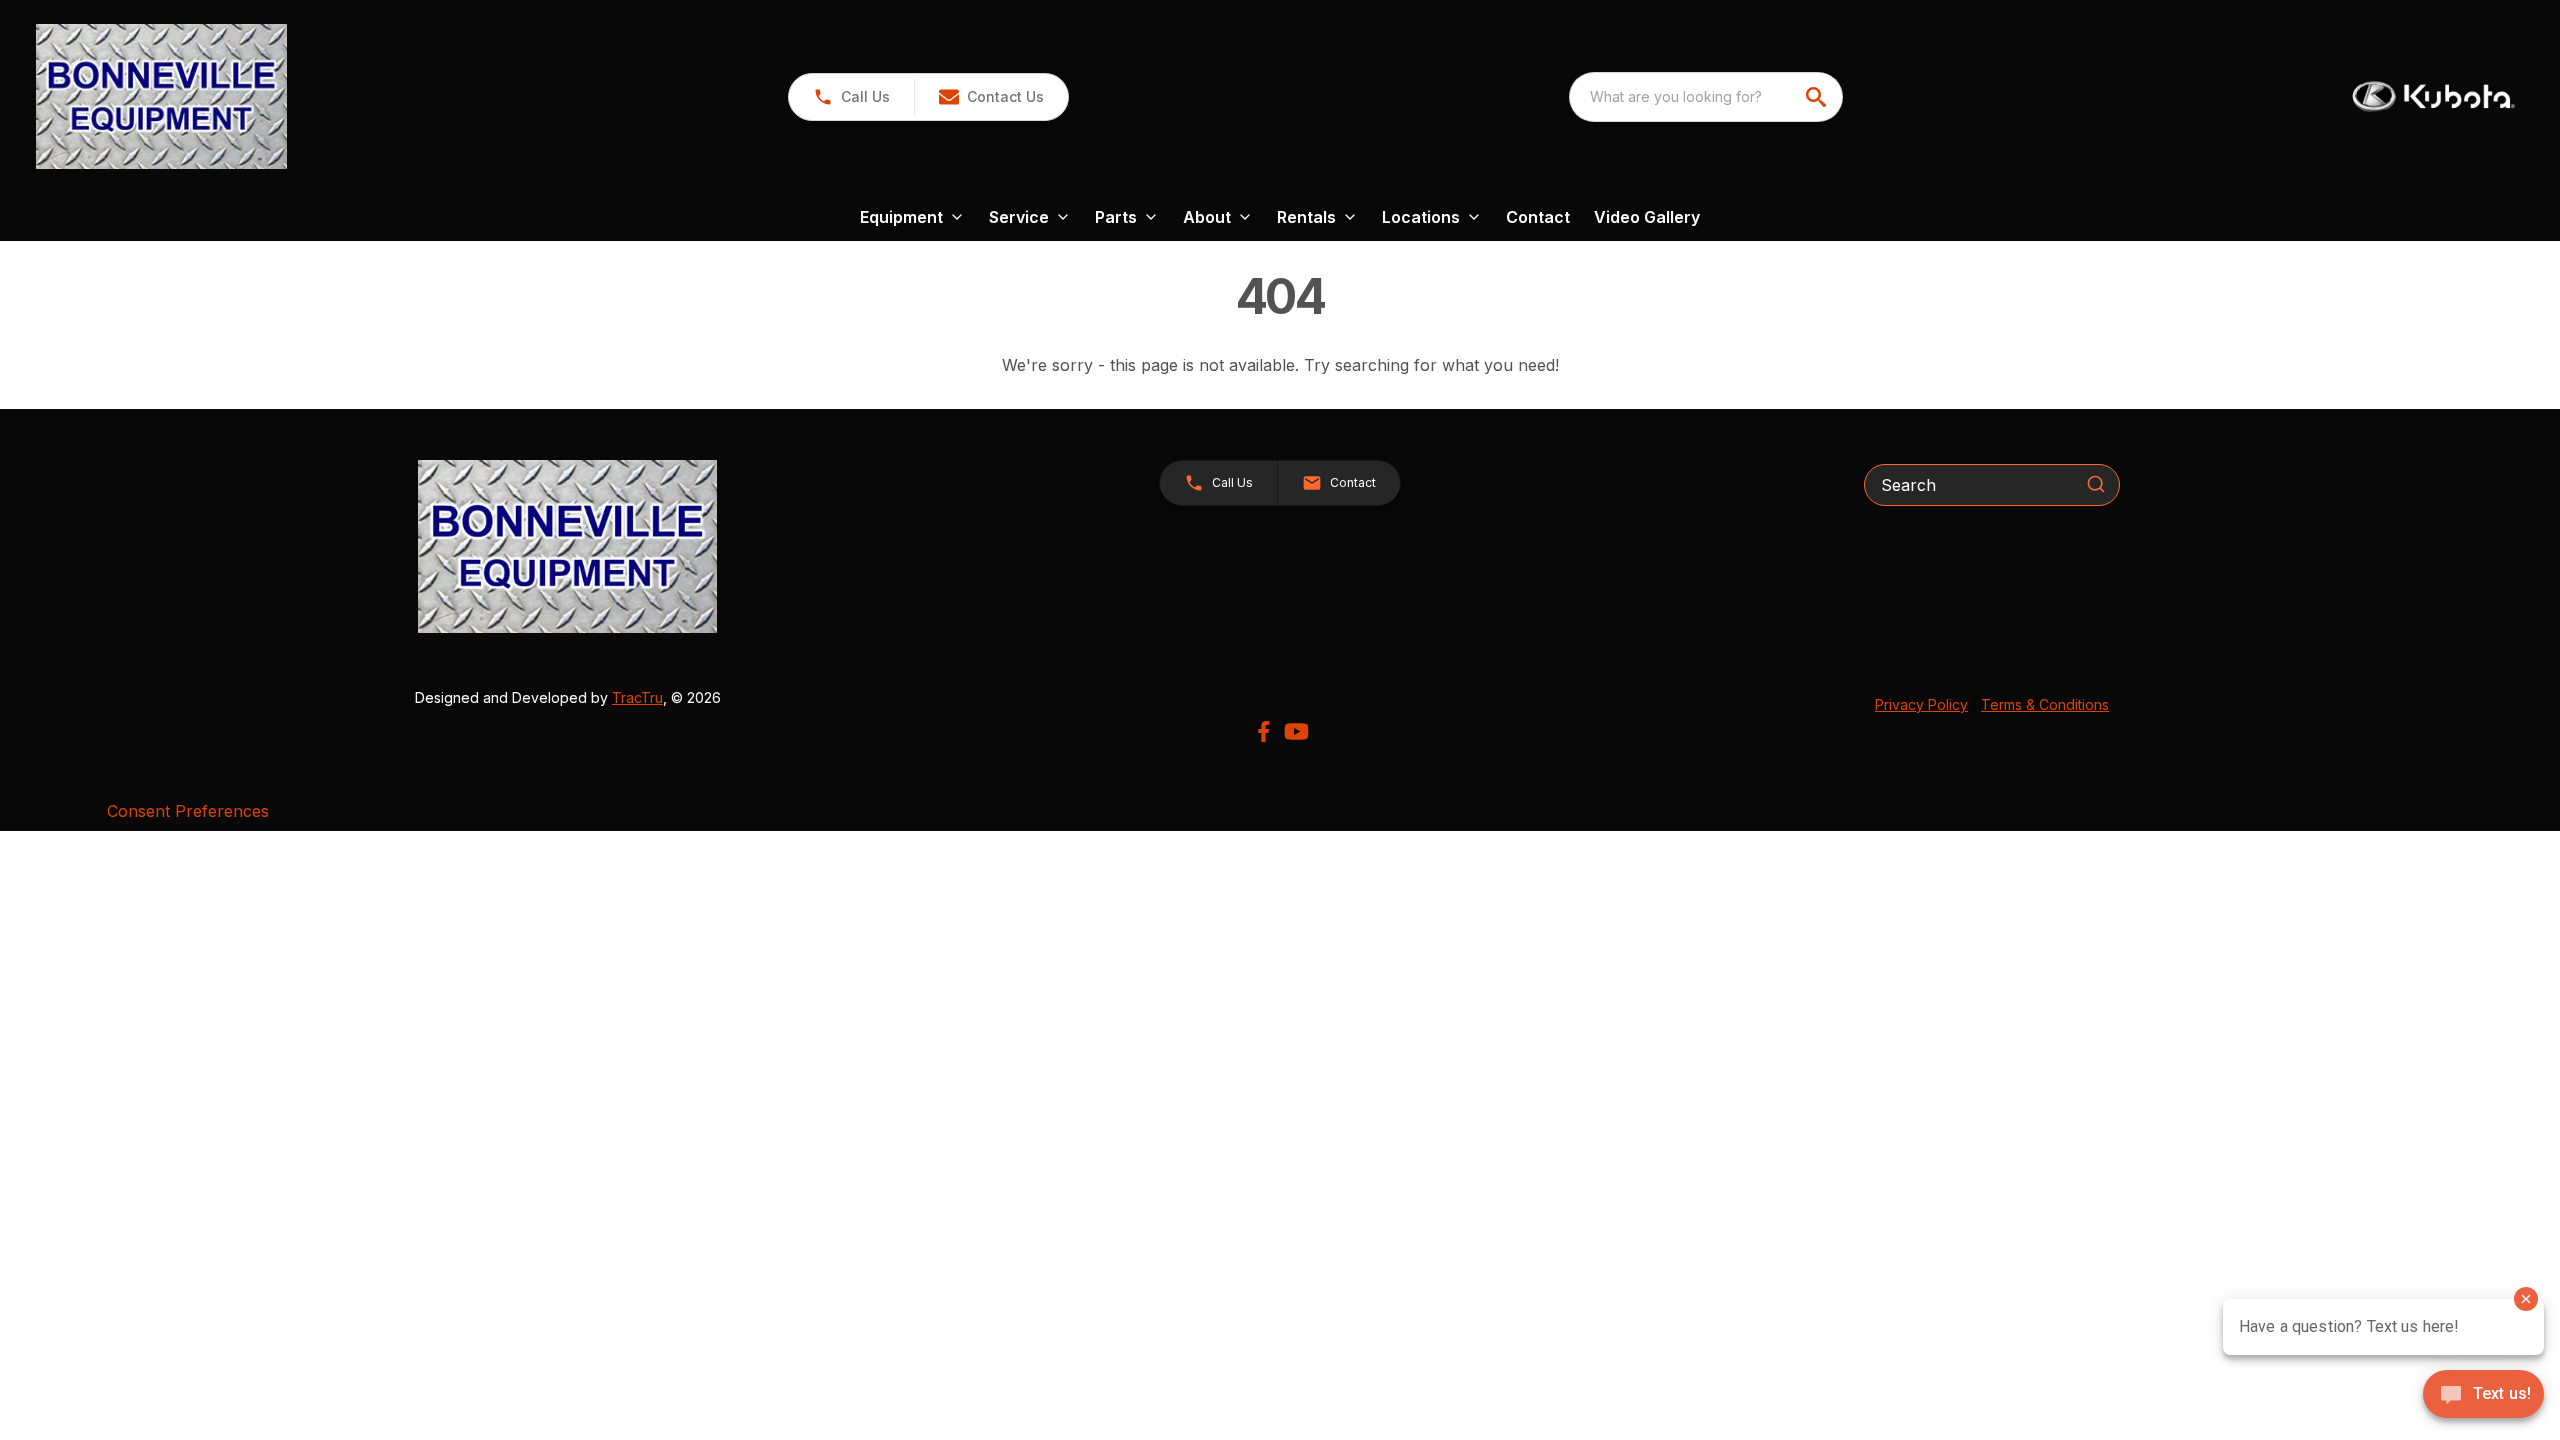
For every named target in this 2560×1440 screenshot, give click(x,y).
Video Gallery (1647, 217)
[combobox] (1706, 97)
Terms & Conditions (2045, 704)
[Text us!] (2483, 1396)
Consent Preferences (188, 811)
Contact (1538, 217)
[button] (851, 97)
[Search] (2096, 484)
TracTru (637, 697)
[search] (1818, 97)
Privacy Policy (1921, 704)
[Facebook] (1263, 731)
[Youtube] (1296, 731)
